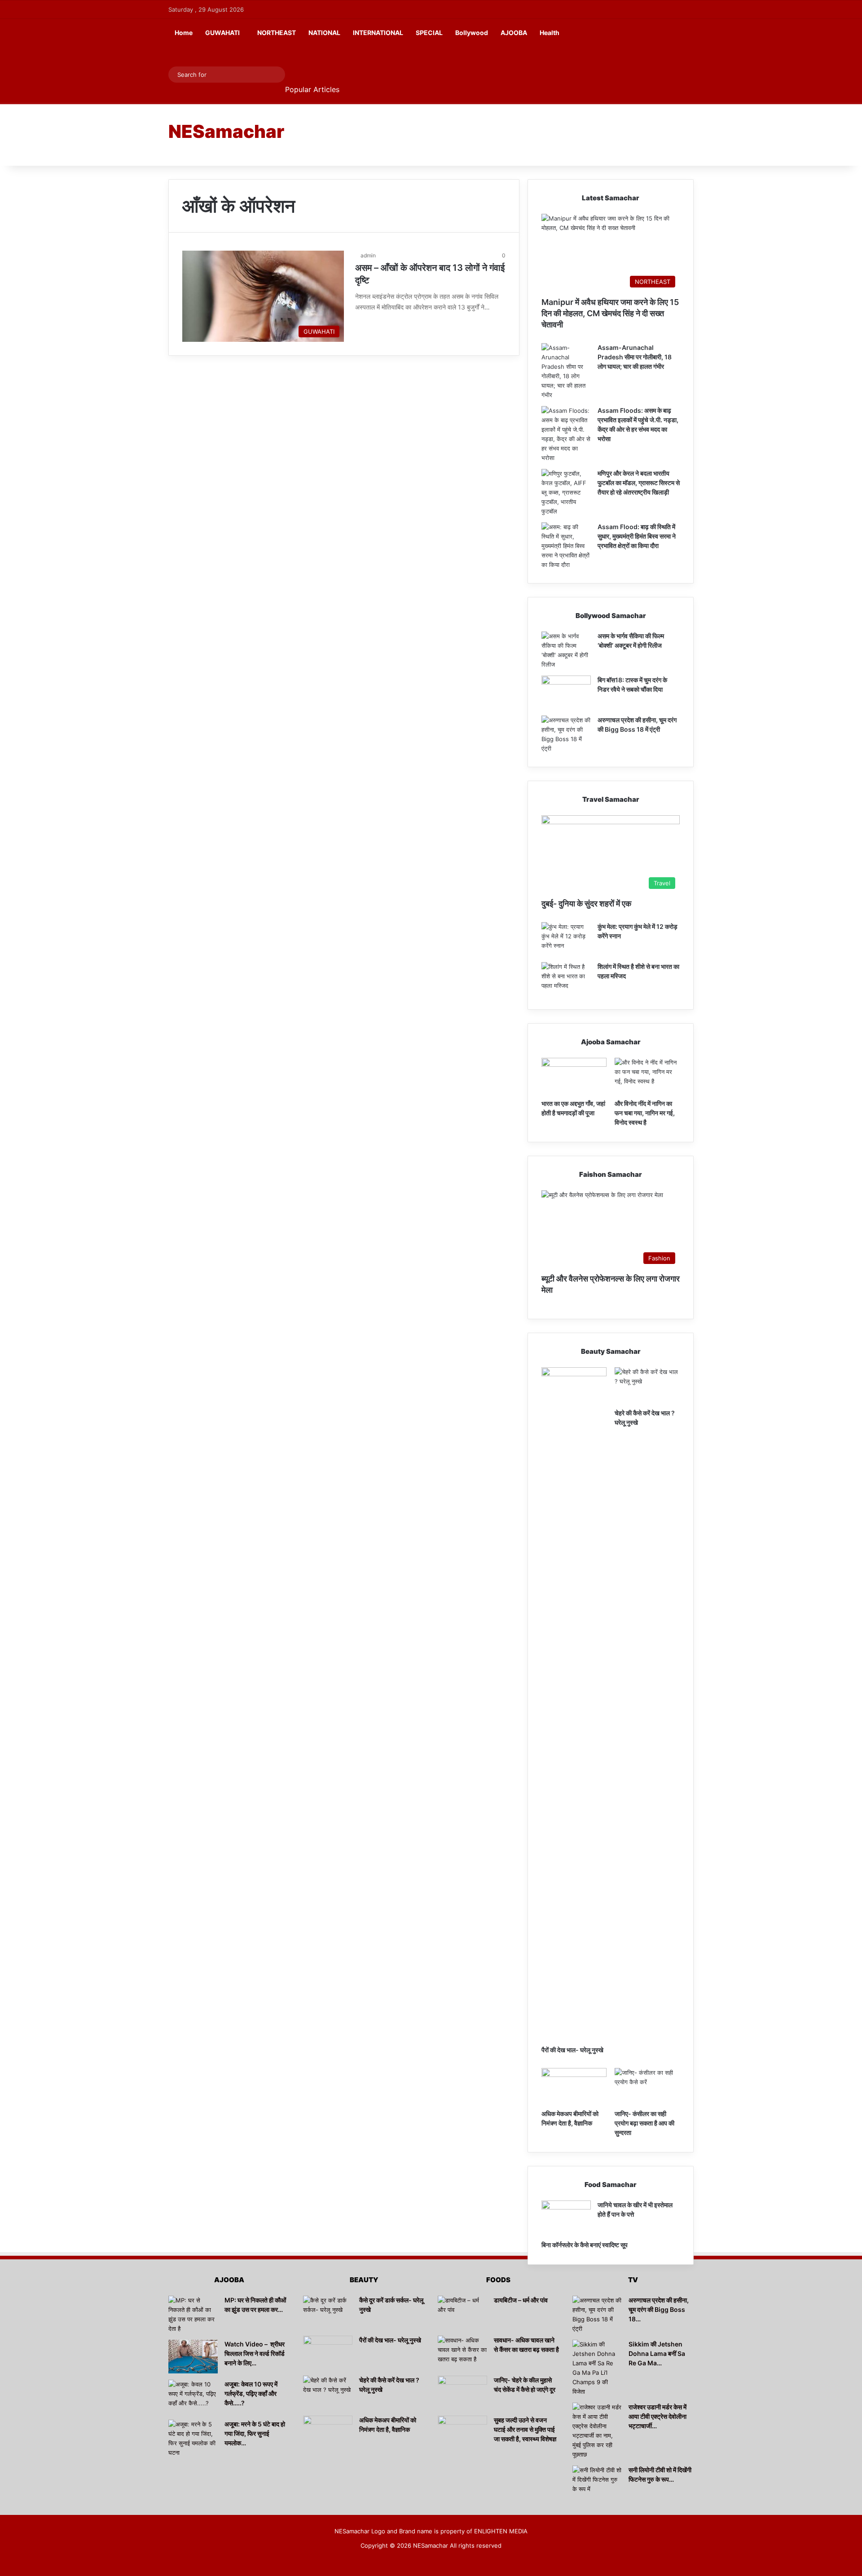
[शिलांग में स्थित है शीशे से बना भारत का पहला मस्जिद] (566, 979)
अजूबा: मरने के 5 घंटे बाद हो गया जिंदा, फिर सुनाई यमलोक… (255, 2433)
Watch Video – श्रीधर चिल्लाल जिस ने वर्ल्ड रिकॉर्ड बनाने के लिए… (255, 2353)
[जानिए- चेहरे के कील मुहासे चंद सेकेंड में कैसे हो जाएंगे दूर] (462, 2393)
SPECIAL (429, 33)
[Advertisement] (521, 134)
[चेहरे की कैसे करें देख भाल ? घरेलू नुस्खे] (647, 1386)
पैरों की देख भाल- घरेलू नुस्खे (572, 2050)
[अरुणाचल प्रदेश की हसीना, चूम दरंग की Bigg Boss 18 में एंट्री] (566, 734)
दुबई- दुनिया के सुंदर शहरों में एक (586, 904)
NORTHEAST (277, 33)
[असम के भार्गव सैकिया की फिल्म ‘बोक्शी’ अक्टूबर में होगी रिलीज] (566, 650)
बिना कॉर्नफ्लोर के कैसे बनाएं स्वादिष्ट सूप (585, 2245)
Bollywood (472, 33)
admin (368, 255)
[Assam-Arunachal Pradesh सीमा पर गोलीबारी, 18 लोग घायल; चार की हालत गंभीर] (566, 371)
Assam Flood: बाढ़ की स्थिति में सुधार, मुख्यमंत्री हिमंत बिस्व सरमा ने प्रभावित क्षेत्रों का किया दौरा (637, 536)
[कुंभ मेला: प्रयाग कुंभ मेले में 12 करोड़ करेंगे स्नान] (566, 939)
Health (550, 33)
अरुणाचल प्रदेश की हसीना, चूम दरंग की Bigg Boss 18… (659, 2309)
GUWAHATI (222, 33)
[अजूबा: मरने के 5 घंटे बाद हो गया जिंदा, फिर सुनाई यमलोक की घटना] (193, 2439)
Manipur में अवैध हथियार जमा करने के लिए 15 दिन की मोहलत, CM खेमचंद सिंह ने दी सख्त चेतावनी (610, 313)
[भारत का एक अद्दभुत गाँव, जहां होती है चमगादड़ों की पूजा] (574, 1076)
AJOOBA (514, 33)
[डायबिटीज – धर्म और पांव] (462, 2313)
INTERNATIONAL (378, 33)
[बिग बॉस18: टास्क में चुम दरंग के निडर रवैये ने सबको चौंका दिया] (566, 692)
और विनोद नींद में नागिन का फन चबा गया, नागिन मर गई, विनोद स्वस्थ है (645, 1113)
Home (184, 33)
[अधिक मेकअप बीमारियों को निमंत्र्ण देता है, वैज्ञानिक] (574, 2086)
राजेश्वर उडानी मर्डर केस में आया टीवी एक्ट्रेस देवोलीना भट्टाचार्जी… (657, 2416)
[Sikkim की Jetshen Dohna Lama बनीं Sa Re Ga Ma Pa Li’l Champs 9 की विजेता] (597, 2368)
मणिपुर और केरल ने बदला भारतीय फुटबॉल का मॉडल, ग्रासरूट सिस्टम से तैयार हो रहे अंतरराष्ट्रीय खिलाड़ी (639, 483)
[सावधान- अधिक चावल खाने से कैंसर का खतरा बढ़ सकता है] (462, 2353)
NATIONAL (324, 33)
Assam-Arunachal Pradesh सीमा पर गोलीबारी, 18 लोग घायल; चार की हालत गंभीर (635, 357)
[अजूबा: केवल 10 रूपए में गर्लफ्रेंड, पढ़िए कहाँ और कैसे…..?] (193, 2397)
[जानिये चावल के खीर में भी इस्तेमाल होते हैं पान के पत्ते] (566, 2217)
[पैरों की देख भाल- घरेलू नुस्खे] (574, 1704)
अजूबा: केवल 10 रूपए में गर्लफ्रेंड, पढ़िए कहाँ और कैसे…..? (251, 2393)
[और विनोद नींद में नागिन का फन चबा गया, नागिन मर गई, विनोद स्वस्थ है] (647, 1076)
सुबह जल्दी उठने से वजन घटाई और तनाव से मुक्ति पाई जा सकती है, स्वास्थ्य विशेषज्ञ (525, 2429)
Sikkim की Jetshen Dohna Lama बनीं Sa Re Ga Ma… (657, 2353)
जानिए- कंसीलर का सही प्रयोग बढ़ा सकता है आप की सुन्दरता (644, 2123)
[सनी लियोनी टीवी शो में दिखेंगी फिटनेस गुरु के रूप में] (597, 2482)
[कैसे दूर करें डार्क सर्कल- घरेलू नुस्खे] (328, 2313)
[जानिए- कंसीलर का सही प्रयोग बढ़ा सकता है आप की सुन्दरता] (647, 2086)
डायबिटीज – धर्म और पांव (521, 2300)
